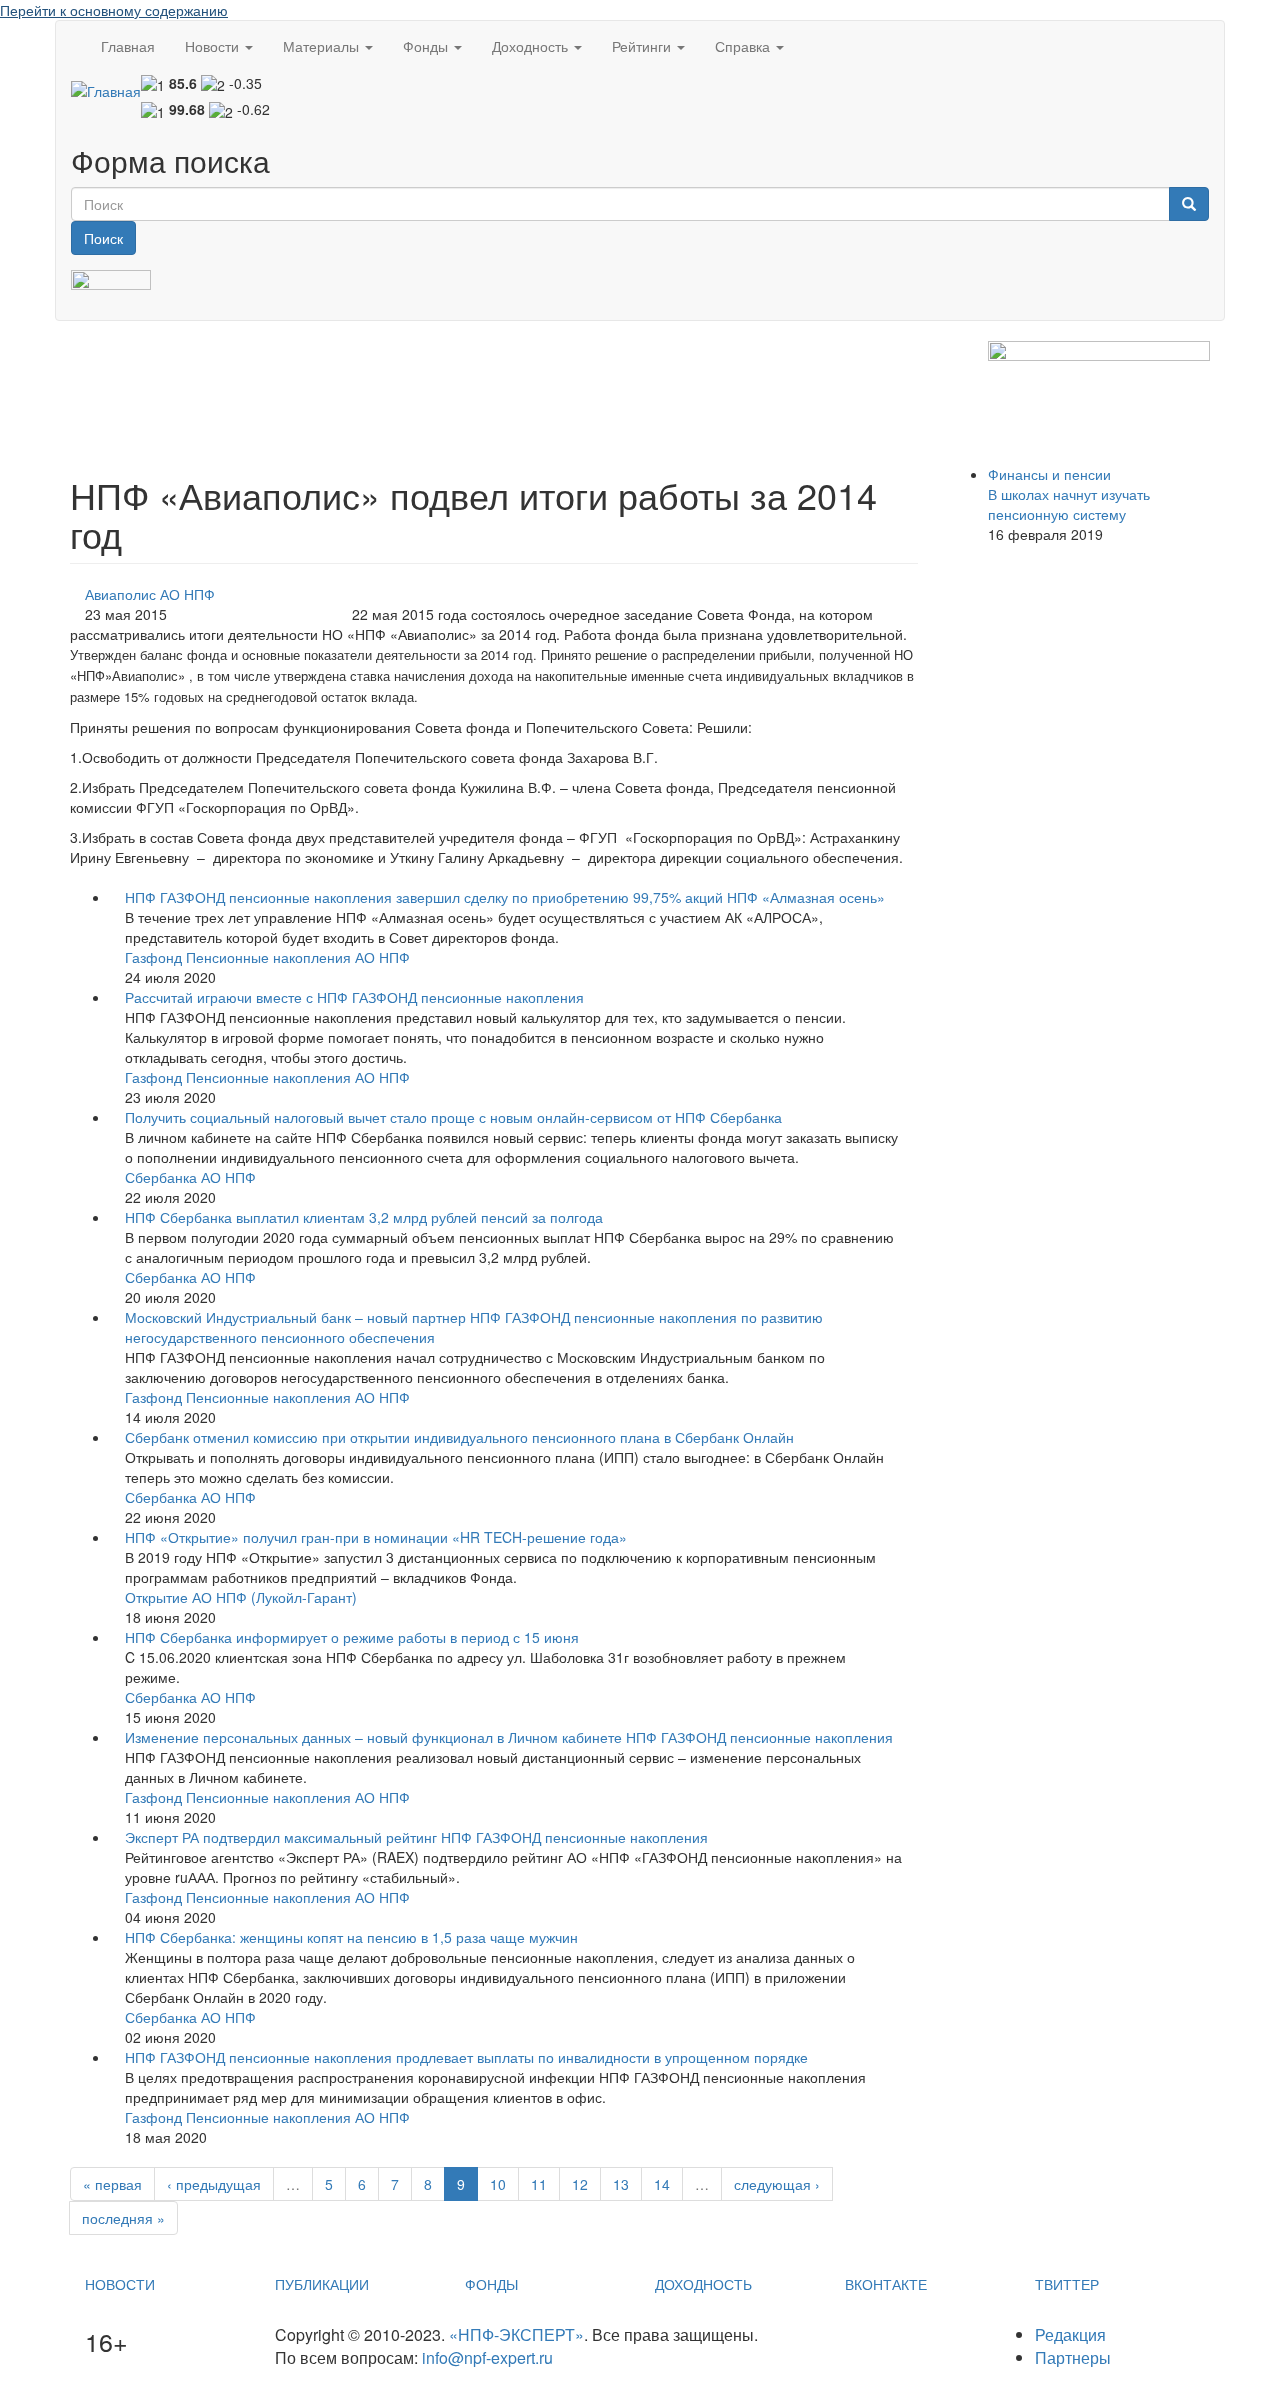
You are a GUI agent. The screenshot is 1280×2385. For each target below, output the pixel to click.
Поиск (103, 238)
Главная (128, 46)
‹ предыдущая (214, 2184)
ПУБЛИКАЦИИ (322, 2284)
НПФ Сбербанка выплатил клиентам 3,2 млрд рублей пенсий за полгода (364, 1217)
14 (662, 2184)
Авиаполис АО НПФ (150, 594)
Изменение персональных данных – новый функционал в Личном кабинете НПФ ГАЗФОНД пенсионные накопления (509, 1737)
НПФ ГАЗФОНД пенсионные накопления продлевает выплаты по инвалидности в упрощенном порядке (466, 2057)
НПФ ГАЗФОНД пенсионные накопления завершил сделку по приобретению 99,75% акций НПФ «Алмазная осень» (505, 897)
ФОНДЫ (491, 2284)
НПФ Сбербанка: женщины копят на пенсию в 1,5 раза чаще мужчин (351, 1937)
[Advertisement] (434, 386)
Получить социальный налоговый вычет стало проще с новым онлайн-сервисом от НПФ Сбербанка (453, 1117)
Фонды (427, 46)
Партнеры (1073, 2357)
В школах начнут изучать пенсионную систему (1069, 504)
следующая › (777, 2184)
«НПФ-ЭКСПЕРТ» (516, 2334)
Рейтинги (643, 46)
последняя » (123, 2218)
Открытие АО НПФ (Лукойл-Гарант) (241, 1597)
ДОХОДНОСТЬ (703, 2284)
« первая (112, 2184)
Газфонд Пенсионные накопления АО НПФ (267, 957)
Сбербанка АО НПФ (190, 1177)
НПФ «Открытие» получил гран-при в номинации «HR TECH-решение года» (376, 1537)
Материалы (323, 46)
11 (539, 2184)
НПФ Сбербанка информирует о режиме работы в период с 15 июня (352, 1637)
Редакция (1070, 2334)
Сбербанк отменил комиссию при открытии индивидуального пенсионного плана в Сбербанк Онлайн (459, 1437)
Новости (214, 46)
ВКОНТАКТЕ (886, 2284)
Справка (744, 46)
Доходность (532, 46)
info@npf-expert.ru (487, 2357)
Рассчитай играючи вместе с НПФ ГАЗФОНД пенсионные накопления (354, 997)
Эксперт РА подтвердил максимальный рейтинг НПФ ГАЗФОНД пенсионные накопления (416, 1837)
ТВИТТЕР (1067, 2284)
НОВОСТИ (120, 2284)
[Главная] (106, 90)
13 (621, 2184)
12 (580, 2184)
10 (498, 2184)
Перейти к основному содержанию (114, 10)
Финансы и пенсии (1049, 474)
